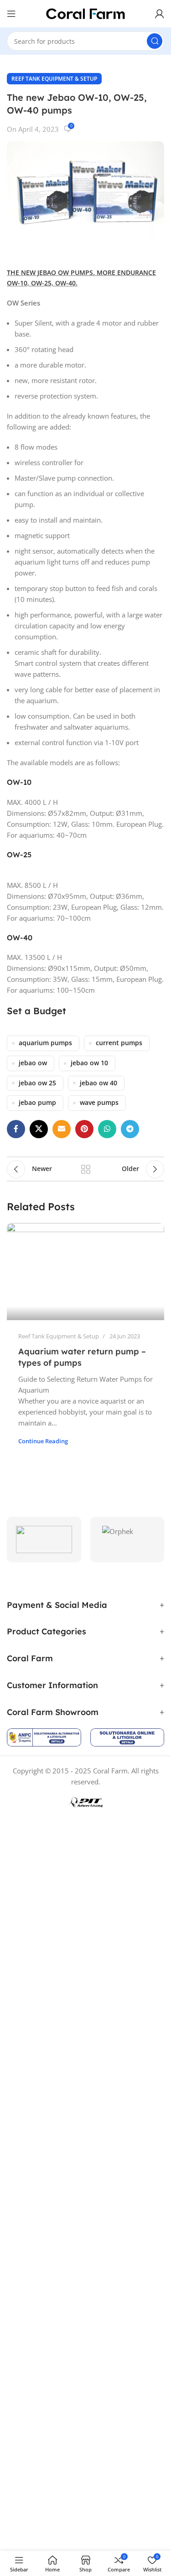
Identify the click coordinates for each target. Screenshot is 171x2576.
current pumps (119, 1043)
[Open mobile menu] (11, 14)
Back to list (86, 1169)
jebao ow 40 (98, 1083)
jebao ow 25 (37, 1083)
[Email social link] (62, 1129)
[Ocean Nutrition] (44, 1539)
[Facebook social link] (16, 1129)
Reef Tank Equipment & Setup (54, 79)
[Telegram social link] (130, 1129)
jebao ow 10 (89, 1063)
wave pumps (99, 1103)
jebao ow (33, 1063)
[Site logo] (86, 13)
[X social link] (39, 1129)
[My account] (160, 14)
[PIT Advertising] (86, 1802)
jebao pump (37, 1103)
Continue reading (43, 1441)
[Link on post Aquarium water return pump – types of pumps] (85, 1272)
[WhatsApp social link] (107, 1129)
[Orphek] (127, 1539)
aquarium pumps (45, 1043)
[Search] (155, 41)
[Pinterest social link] (84, 1129)
